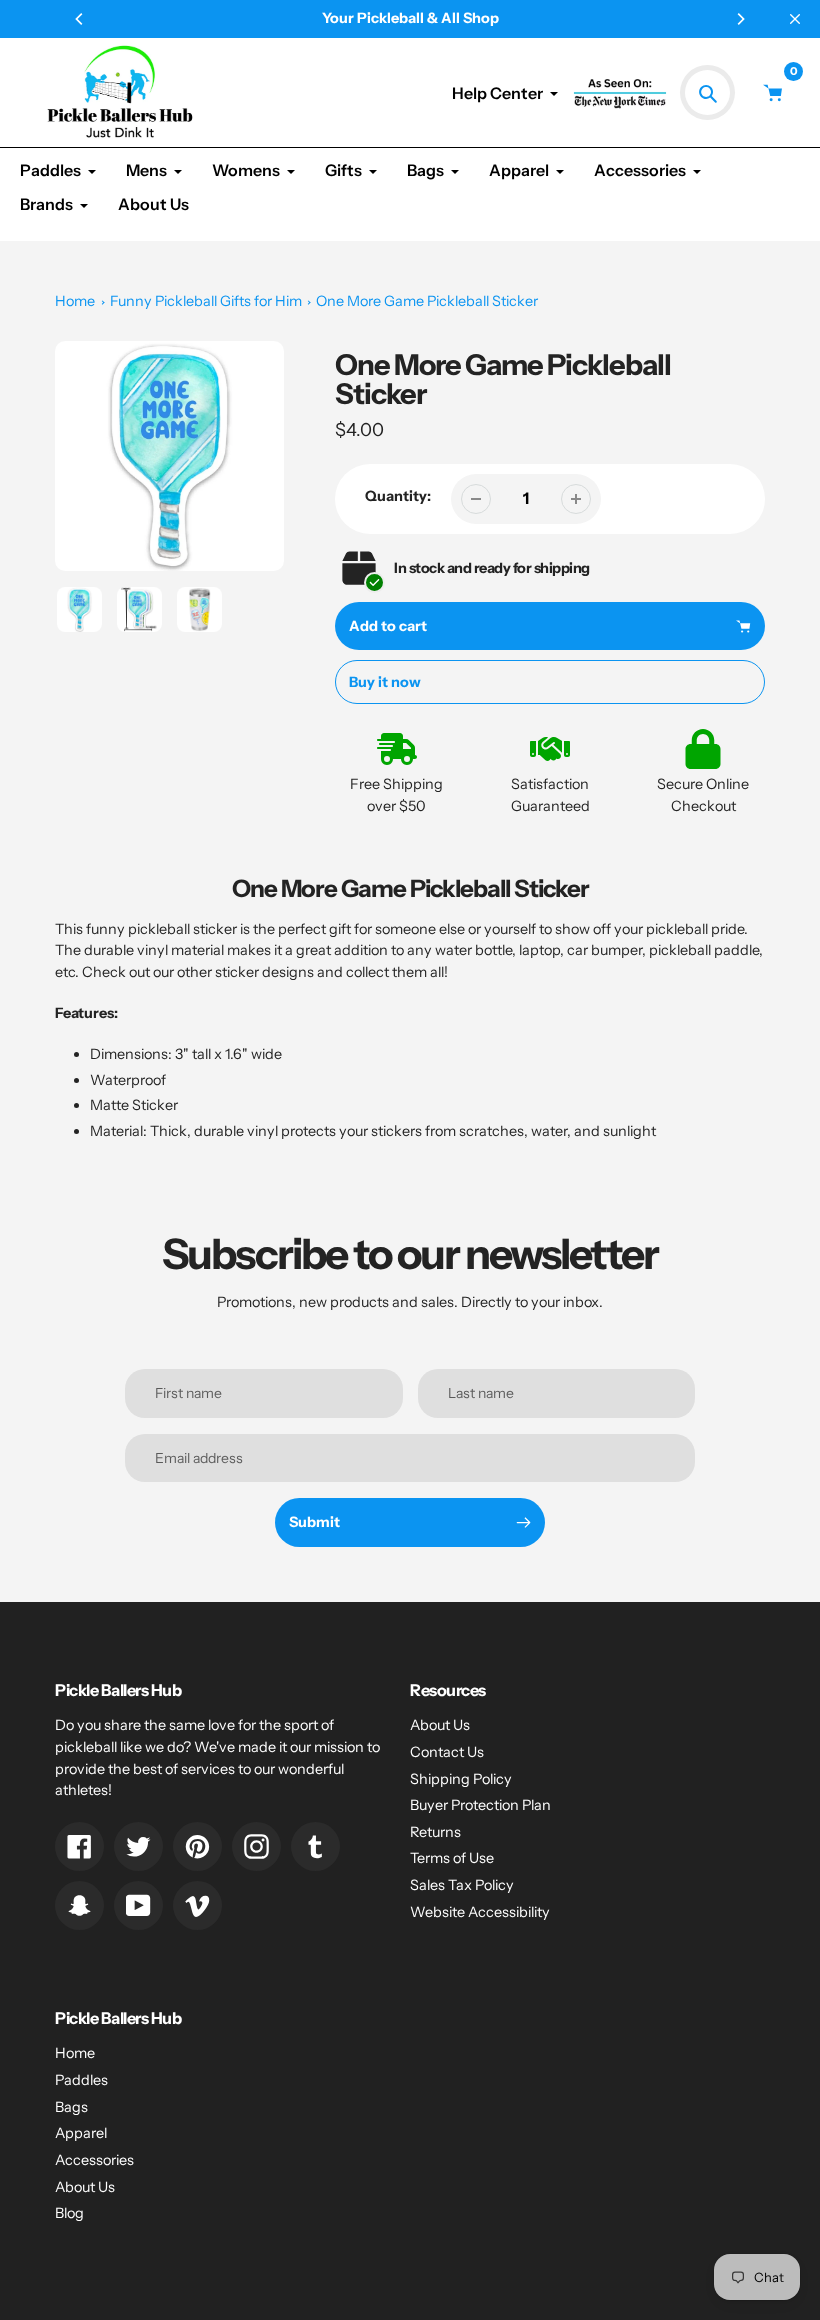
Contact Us (447, 1752)
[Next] (740, 19)
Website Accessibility (480, 1912)
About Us (440, 1725)
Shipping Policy (461, 1779)
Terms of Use (452, 1858)
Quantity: (398, 496)
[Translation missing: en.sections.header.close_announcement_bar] (795, 19)
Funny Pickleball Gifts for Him (206, 301)
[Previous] (80, 19)
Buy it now (385, 682)
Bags (71, 2107)
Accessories (94, 2160)
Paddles (81, 2080)
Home (75, 301)
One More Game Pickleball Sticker (427, 301)
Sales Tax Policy (462, 1885)
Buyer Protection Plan (480, 1805)
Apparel (81, 2133)
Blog (69, 2213)
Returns (435, 1832)
